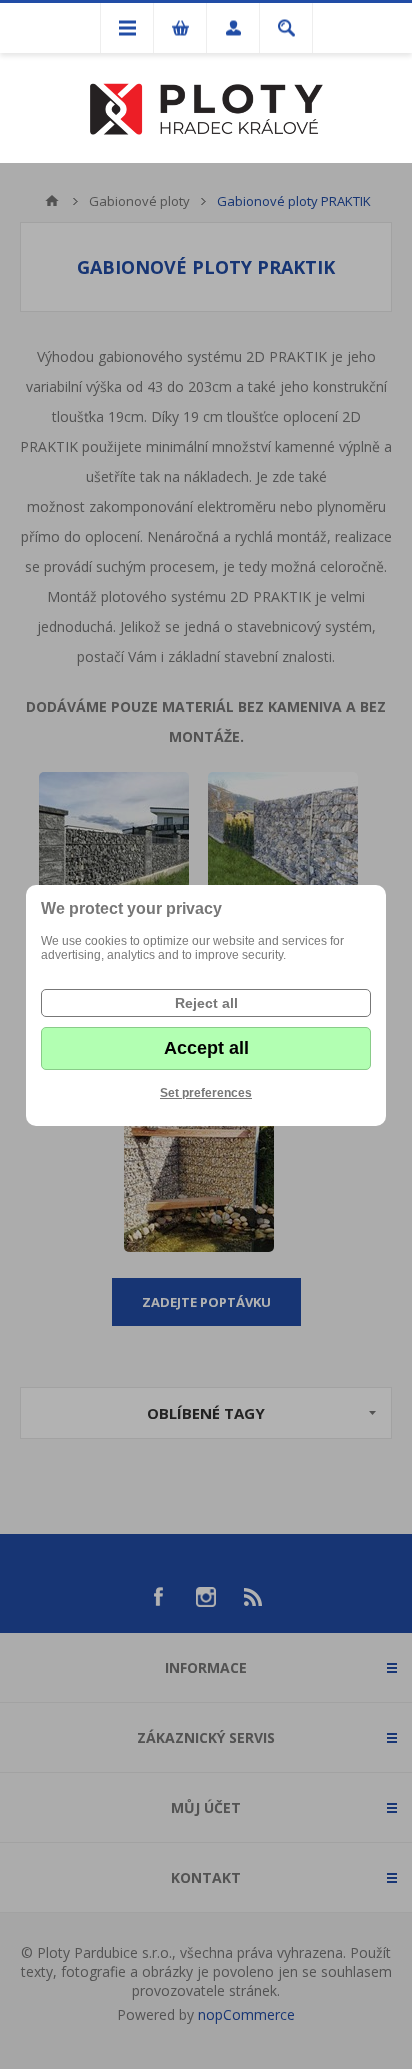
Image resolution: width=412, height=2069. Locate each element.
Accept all (206, 1048)
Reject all (206, 1003)
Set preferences (206, 1093)
